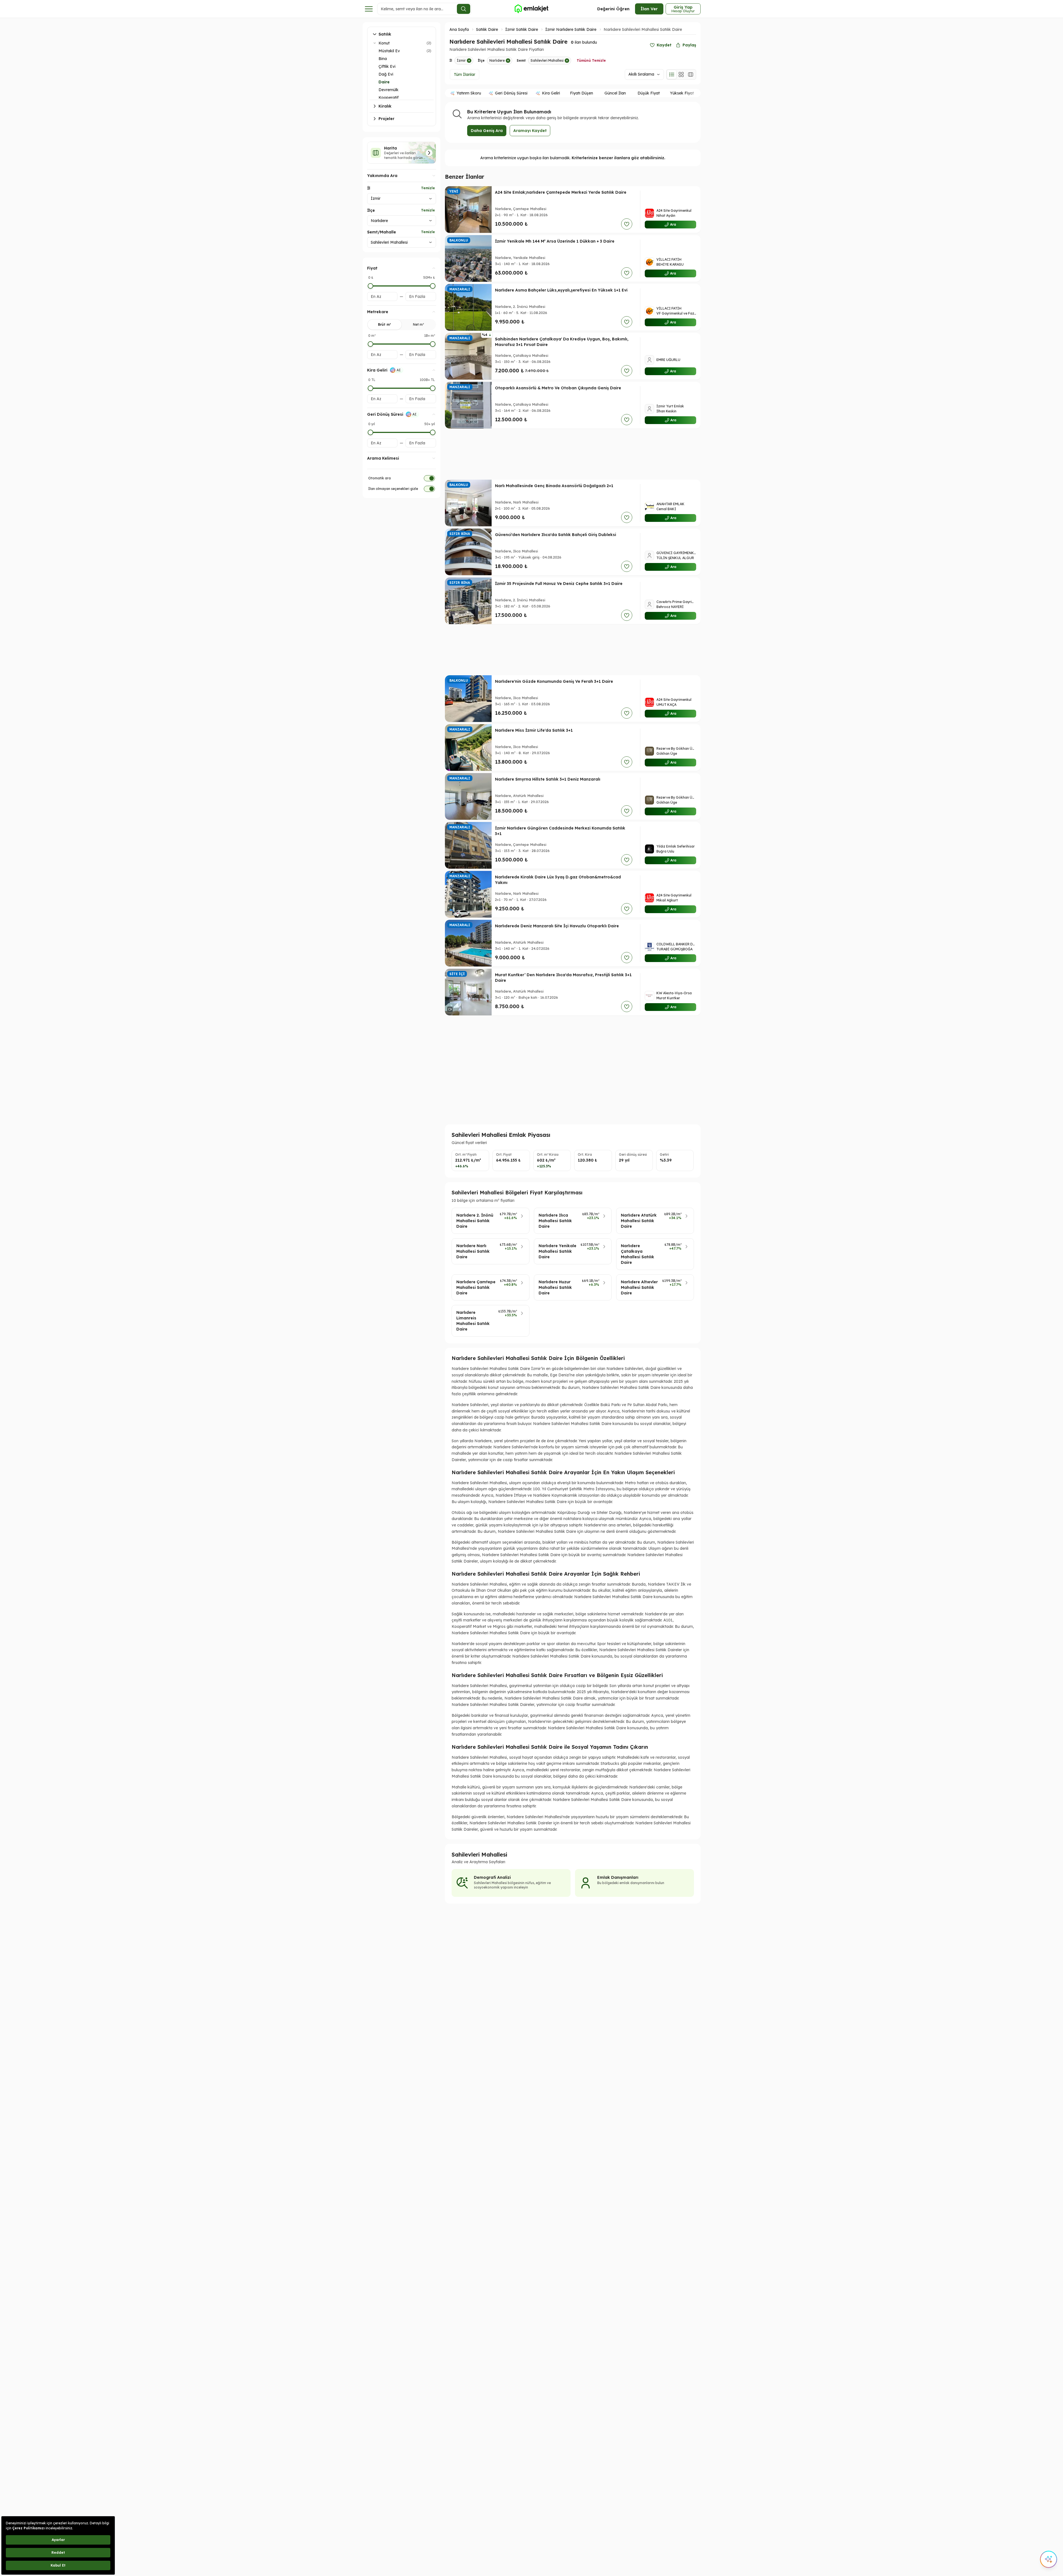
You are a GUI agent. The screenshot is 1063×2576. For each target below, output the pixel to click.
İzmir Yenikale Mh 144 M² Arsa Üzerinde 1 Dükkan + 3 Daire (555, 241)
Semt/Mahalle (382, 232)
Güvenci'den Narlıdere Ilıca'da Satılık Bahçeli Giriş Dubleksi (556, 535)
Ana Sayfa (459, 29)
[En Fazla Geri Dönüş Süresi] (433, 432)
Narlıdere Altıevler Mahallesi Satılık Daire (639, 1287)
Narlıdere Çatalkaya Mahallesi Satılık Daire (638, 1254)
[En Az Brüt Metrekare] (370, 344)
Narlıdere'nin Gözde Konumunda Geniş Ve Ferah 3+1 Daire (554, 681)
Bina (383, 59)
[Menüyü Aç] (369, 9)
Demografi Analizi (492, 1877)
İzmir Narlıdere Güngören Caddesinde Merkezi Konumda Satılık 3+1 (560, 831)
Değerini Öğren (613, 9)
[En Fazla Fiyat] (433, 286)
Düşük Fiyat (649, 93)
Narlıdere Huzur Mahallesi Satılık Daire (555, 1287)
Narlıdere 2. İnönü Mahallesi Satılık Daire (475, 1221)
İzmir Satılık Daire (522, 29)
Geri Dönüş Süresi (511, 93)
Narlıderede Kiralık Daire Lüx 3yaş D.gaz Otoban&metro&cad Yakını (558, 880)
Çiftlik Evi (387, 66)
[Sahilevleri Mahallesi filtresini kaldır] (567, 61)
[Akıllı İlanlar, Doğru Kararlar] (531, 9)
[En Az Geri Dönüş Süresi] (370, 432)
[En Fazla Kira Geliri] (433, 388)
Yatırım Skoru (469, 93)
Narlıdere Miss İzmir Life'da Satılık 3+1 (534, 730)
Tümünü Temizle (591, 60)
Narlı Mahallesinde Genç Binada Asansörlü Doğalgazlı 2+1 (554, 486)
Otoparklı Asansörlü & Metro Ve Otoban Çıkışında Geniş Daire (558, 388)
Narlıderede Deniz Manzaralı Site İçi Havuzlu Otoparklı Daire (557, 926)
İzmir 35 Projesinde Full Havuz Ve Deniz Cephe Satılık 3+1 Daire (559, 584)
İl (369, 188)
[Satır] (672, 74)
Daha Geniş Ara (487, 131)
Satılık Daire (487, 29)
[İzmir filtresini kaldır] (469, 61)
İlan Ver (649, 9)
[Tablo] (691, 74)
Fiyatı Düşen (582, 93)
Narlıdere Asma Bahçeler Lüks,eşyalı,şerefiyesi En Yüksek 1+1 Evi (561, 290)
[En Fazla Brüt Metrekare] (433, 344)
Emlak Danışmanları (618, 1877)
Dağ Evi (386, 74)
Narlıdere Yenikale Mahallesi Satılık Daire (557, 1251)
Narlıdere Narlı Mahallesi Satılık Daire (473, 1251)
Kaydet (664, 45)
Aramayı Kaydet (530, 131)
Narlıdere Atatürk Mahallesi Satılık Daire (639, 1221)
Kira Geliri (551, 93)
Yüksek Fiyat (682, 93)
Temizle (428, 188)
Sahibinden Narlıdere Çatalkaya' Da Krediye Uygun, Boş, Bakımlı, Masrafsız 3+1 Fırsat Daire (562, 342)
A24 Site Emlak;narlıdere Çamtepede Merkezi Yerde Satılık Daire (561, 192)
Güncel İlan (615, 93)
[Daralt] (375, 43)
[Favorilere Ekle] (627, 224)
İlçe (371, 210)
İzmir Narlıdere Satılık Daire (571, 29)
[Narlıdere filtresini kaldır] (508, 61)
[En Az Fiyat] (370, 286)
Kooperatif (389, 98)
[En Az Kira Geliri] (370, 388)
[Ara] (464, 9)
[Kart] (681, 74)
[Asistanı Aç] (1049, 2559)
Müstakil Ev (389, 51)
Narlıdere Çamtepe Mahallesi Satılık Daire (476, 1287)
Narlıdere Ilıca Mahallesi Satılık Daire (555, 1221)
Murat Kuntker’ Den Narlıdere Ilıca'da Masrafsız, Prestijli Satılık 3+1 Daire (563, 978)
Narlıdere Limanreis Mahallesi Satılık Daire (473, 1321)
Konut (384, 43)
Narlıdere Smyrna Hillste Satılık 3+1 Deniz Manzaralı (548, 779)
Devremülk (389, 90)
